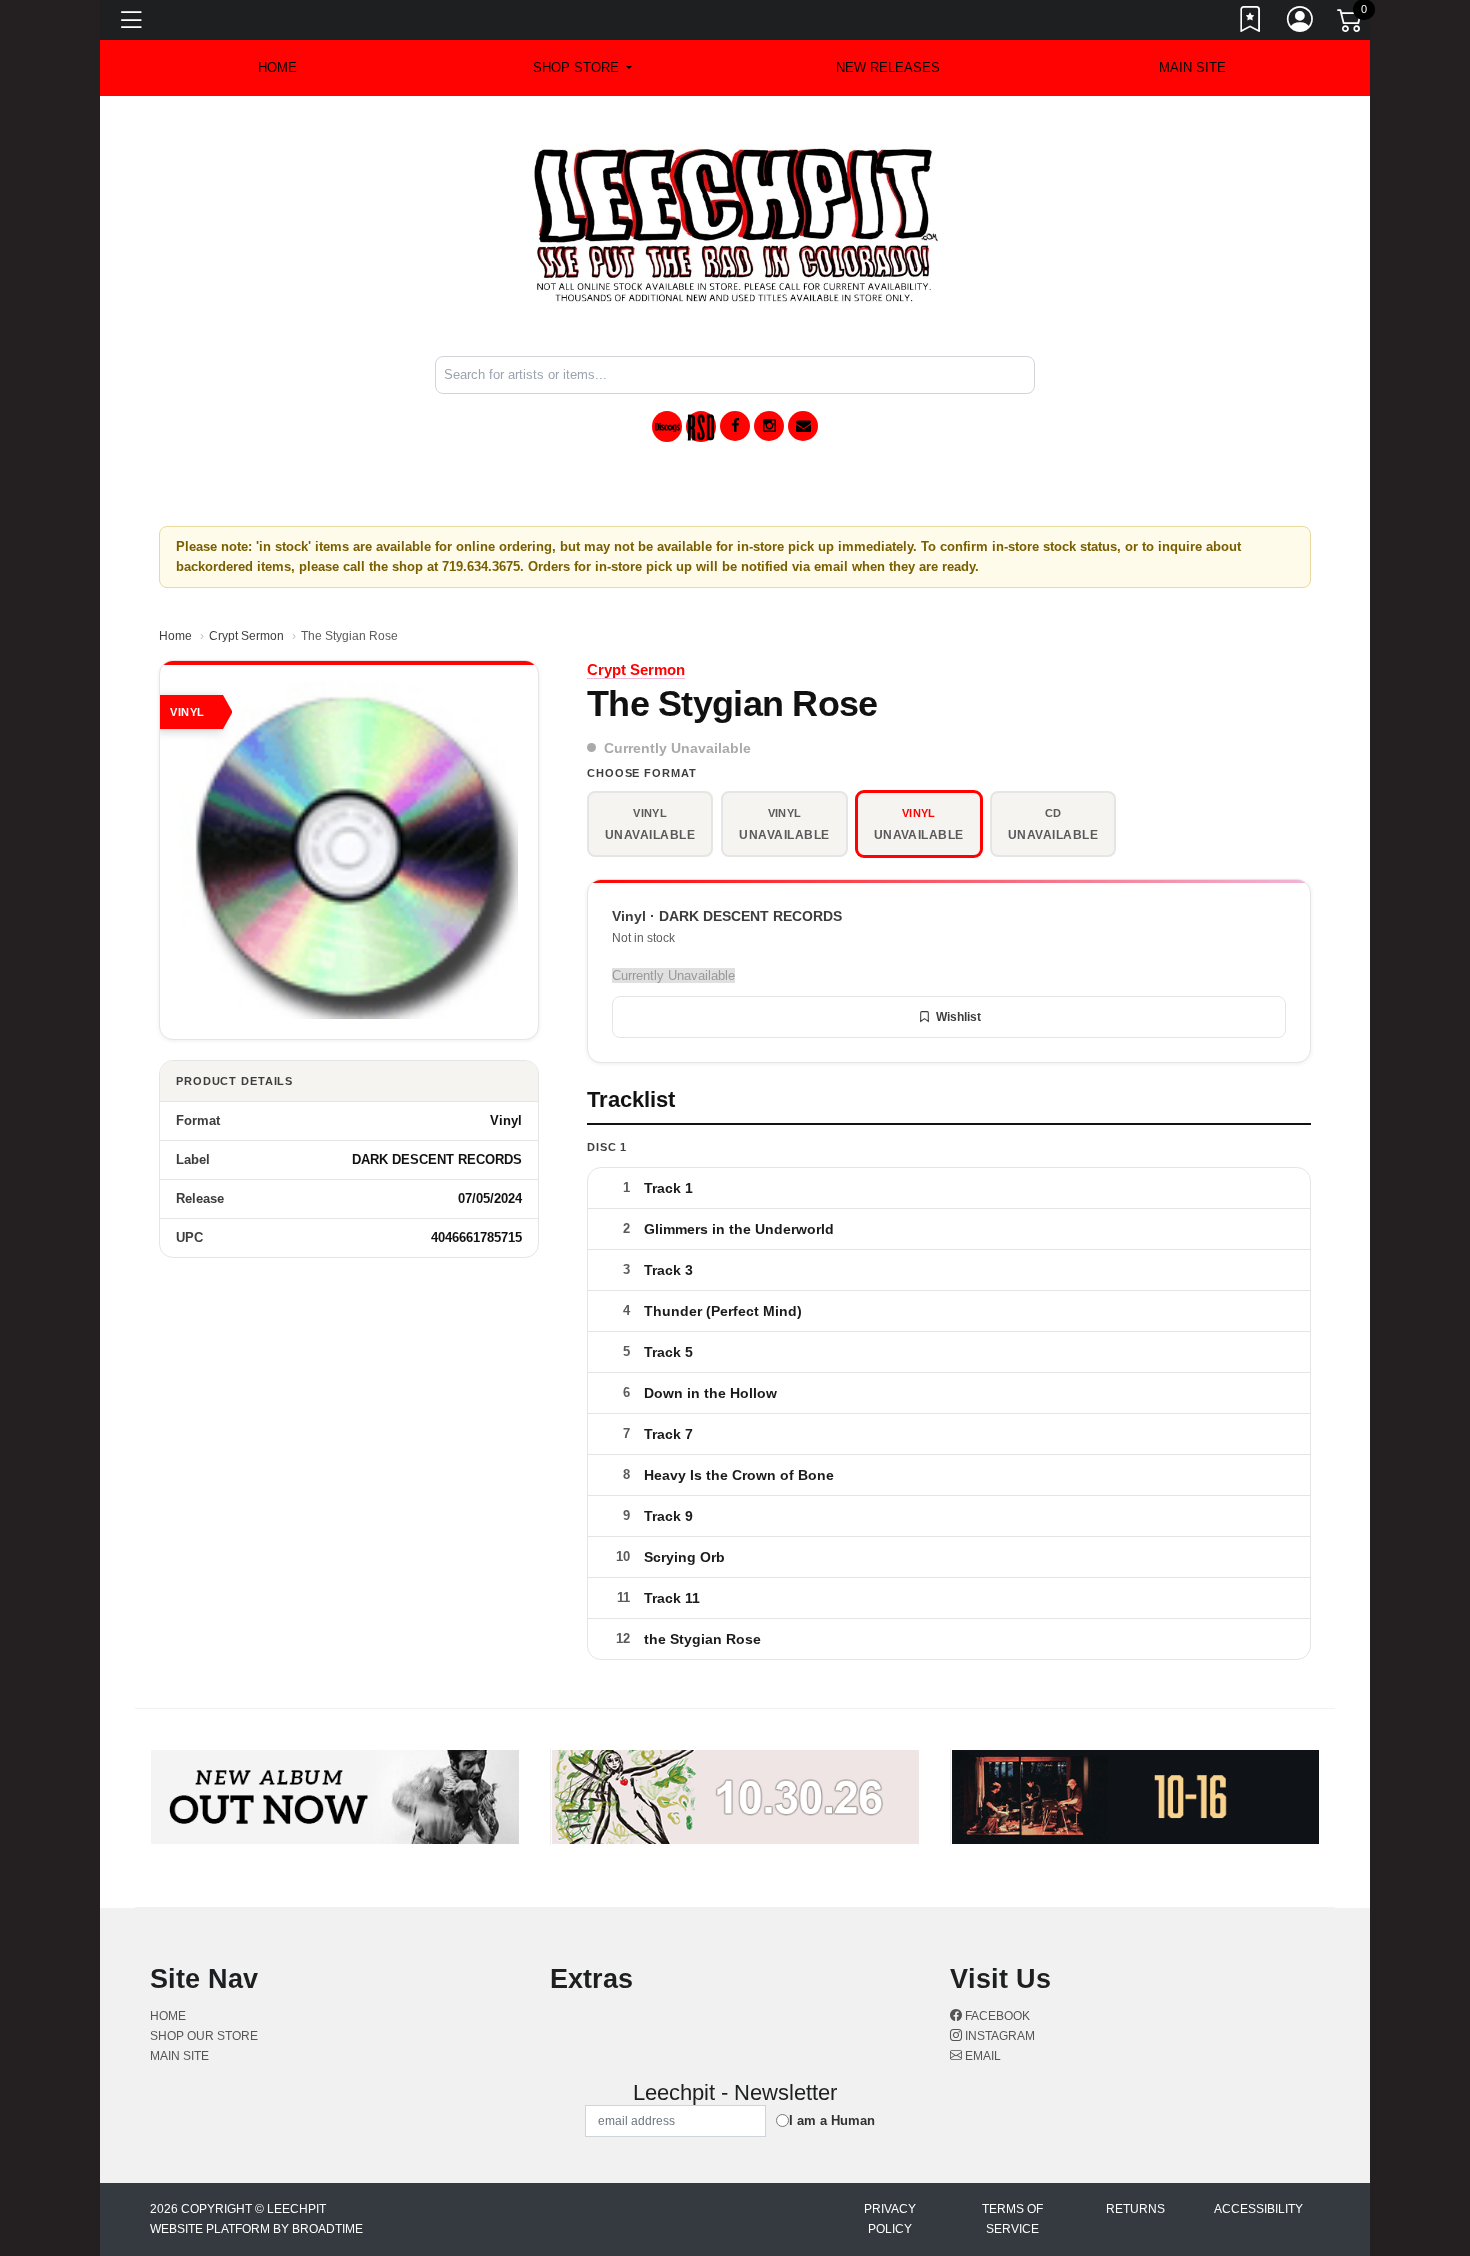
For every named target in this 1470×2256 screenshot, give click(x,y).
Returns (1135, 2209)
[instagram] (769, 426)
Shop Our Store (204, 2036)
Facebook (996, 2016)
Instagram (998, 2036)
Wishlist (958, 1017)
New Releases (888, 67)
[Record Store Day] (701, 426)
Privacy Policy (890, 2219)
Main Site (1192, 67)
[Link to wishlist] (1251, 23)
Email (981, 2056)
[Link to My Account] (1301, 23)
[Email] (803, 426)
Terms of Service (1012, 2219)
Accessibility (1258, 2209)
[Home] (735, 224)
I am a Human (832, 2120)
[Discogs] (667, 426)
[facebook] (735, 426)
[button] (582, 68)
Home (175, 636)
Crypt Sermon (246, 636)
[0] (1351, 24)
